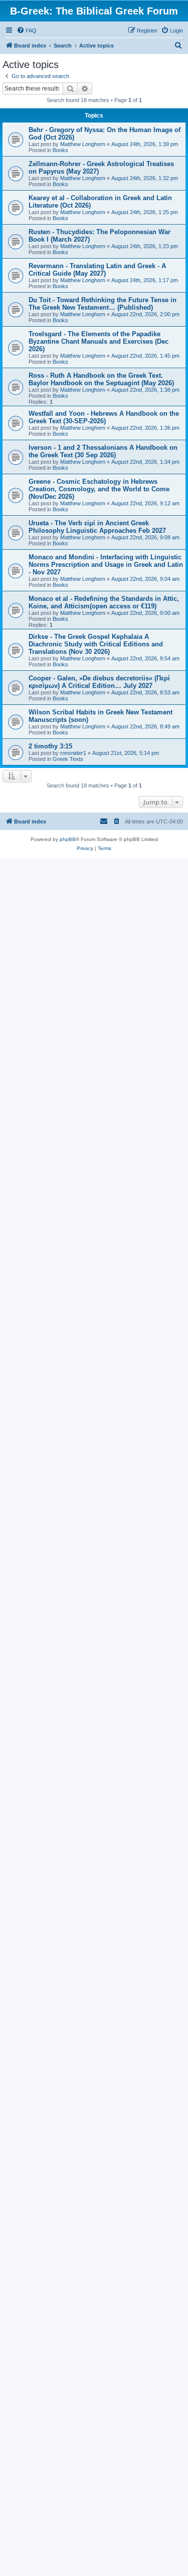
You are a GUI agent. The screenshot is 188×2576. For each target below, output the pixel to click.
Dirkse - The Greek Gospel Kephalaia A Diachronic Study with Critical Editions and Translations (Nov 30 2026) (96, 644)
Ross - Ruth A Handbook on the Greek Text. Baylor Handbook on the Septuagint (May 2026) (101, 379)
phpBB (68, 839)
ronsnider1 (73, 753)
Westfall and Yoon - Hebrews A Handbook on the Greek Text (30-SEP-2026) (104, 417)
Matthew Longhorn (83, 144)
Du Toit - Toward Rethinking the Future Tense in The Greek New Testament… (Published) (103, 304)
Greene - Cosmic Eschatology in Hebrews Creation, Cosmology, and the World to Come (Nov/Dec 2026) (99, 489)
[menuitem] (27, 31)
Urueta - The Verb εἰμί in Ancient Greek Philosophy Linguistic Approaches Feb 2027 (97, 527)
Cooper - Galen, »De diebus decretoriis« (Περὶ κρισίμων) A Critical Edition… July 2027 (99, 682)
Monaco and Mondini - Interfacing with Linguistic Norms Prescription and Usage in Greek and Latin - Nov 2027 (106, 565)
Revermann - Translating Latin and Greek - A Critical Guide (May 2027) (97, 270)
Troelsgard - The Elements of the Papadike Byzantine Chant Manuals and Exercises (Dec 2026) (99, 341)
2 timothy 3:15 (50, 746)
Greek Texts (68, 759)
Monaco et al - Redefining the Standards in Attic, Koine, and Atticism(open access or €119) (104, 602)
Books (60, 150)
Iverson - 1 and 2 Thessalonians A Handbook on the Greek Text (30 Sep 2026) (103, 451)
